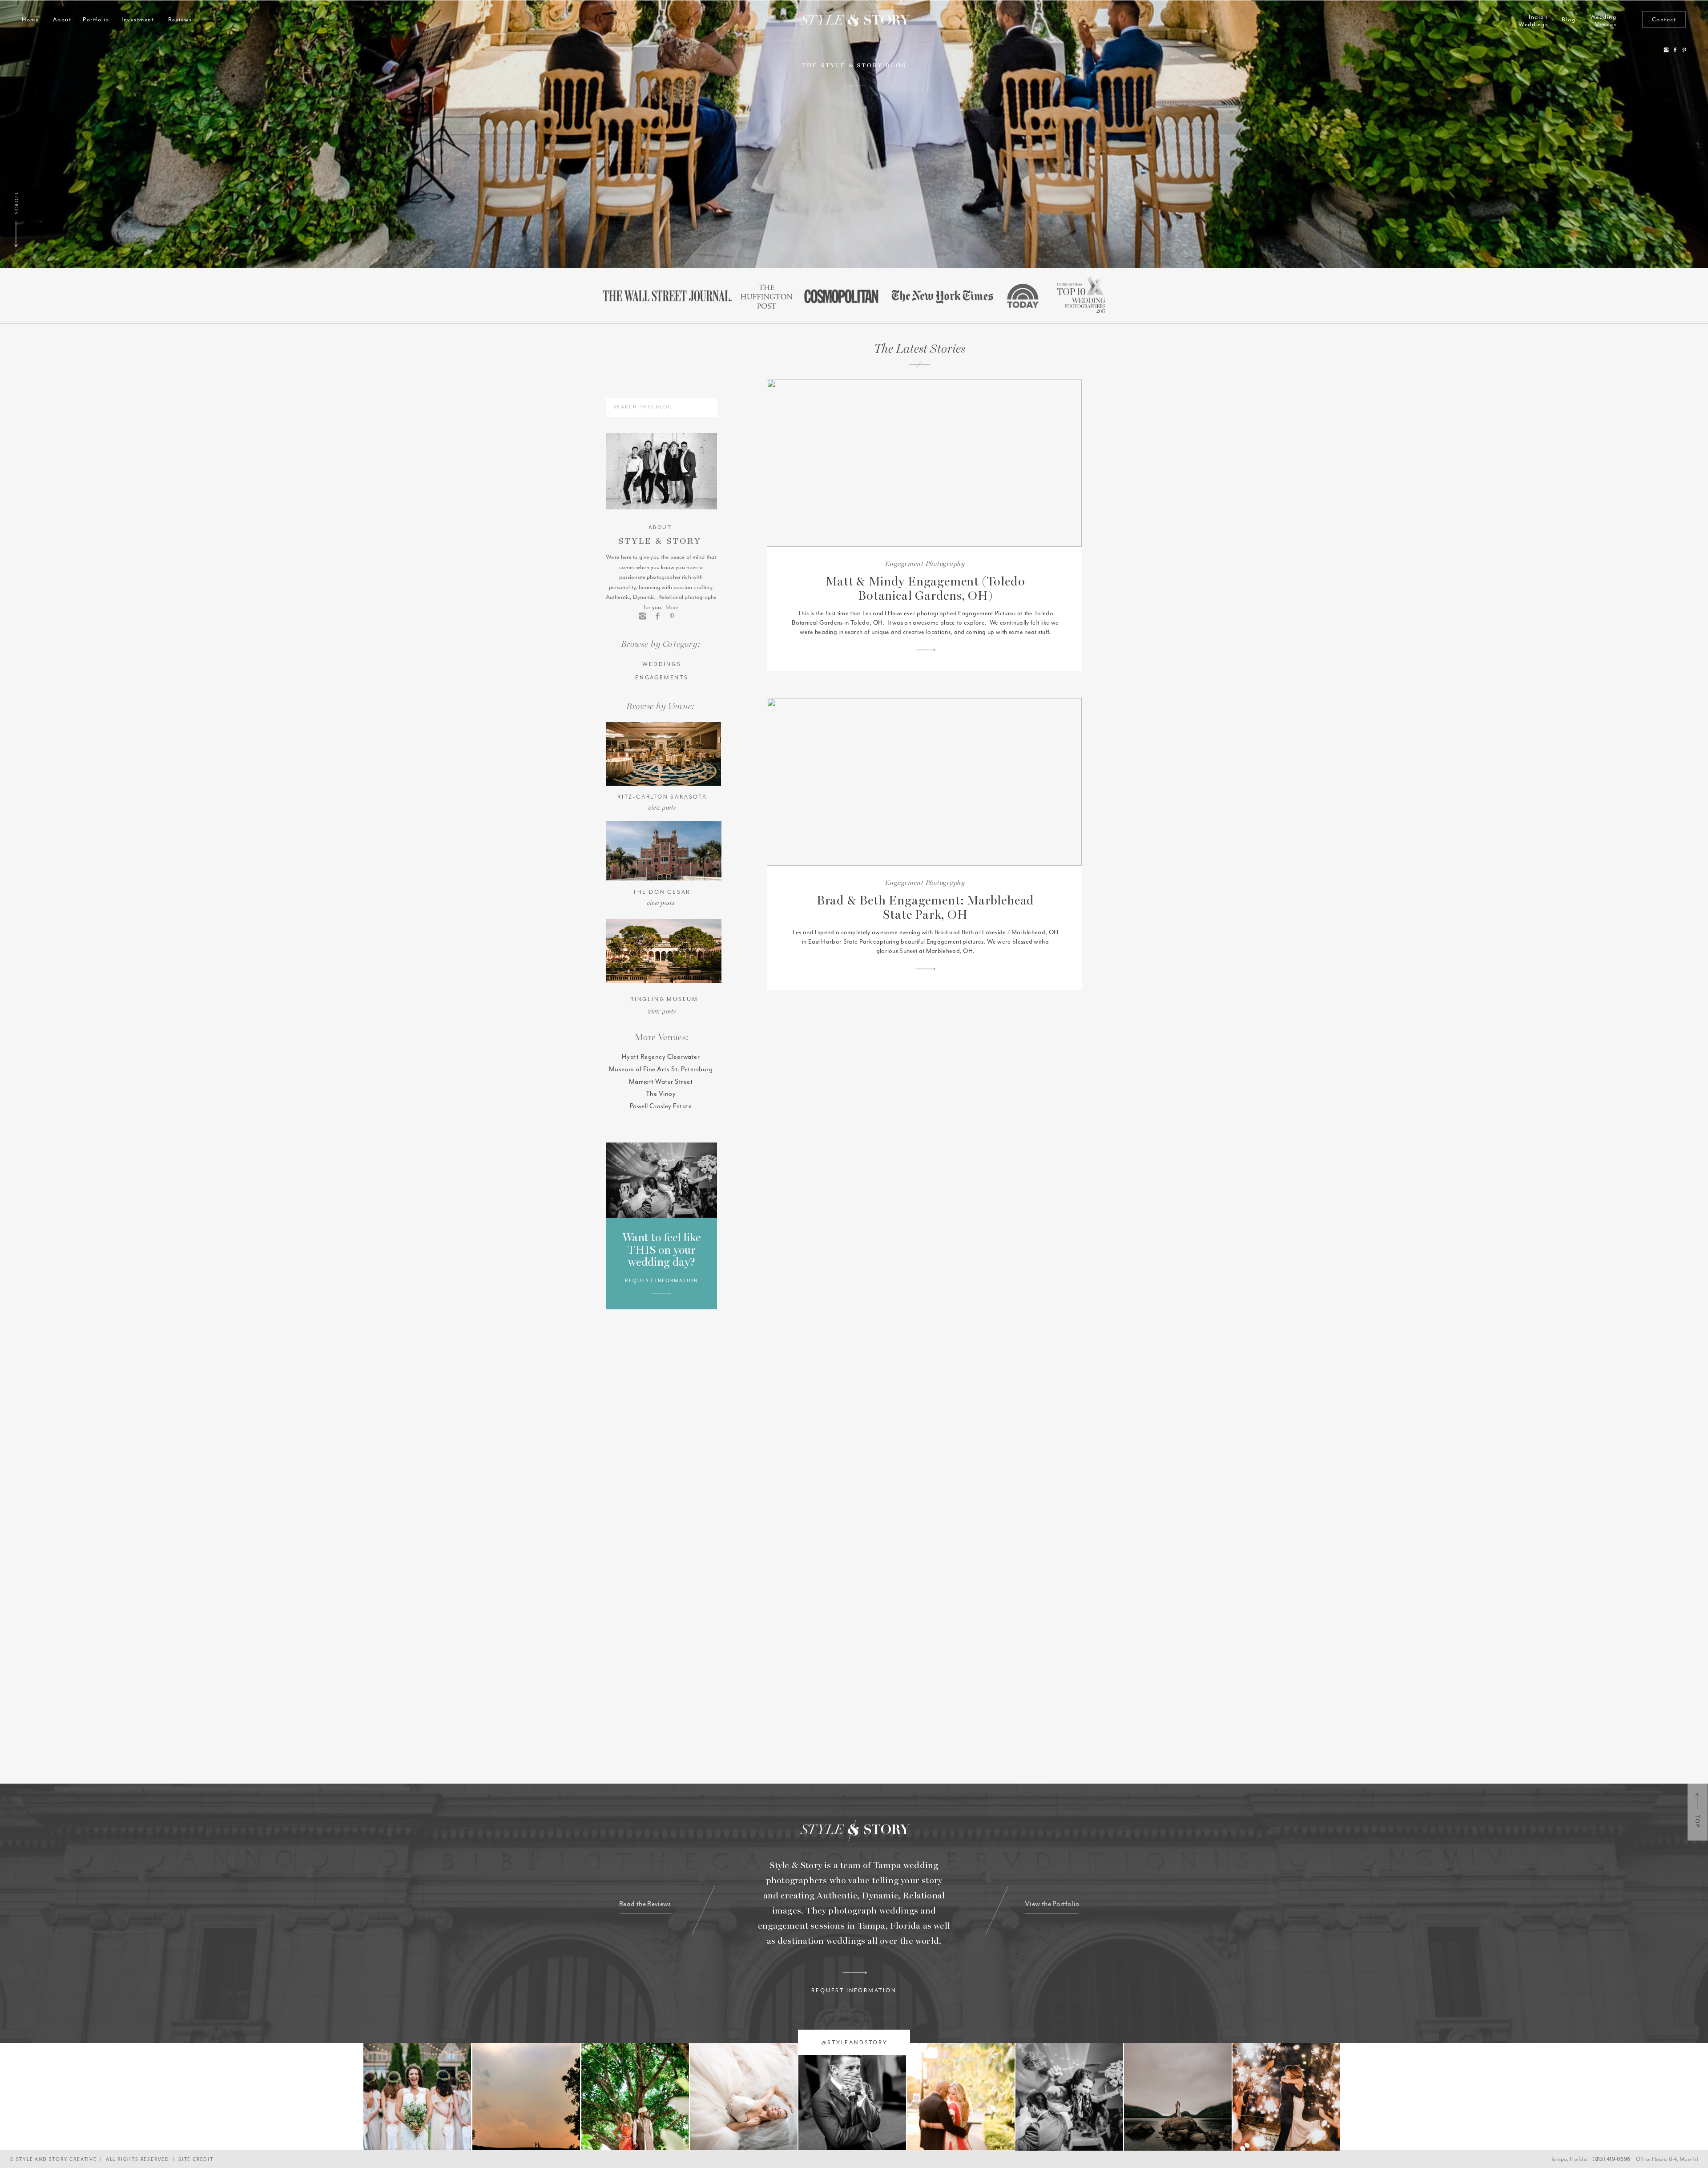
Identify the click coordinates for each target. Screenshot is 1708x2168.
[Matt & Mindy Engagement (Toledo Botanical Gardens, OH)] (924, 463)
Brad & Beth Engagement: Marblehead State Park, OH (926, 908)
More (672, 607)
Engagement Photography (925, 564)
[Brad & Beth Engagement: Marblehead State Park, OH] (924, 782)
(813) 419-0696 (1611, 2159)
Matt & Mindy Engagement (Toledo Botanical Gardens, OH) (925, 589)
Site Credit (196, 2159)
